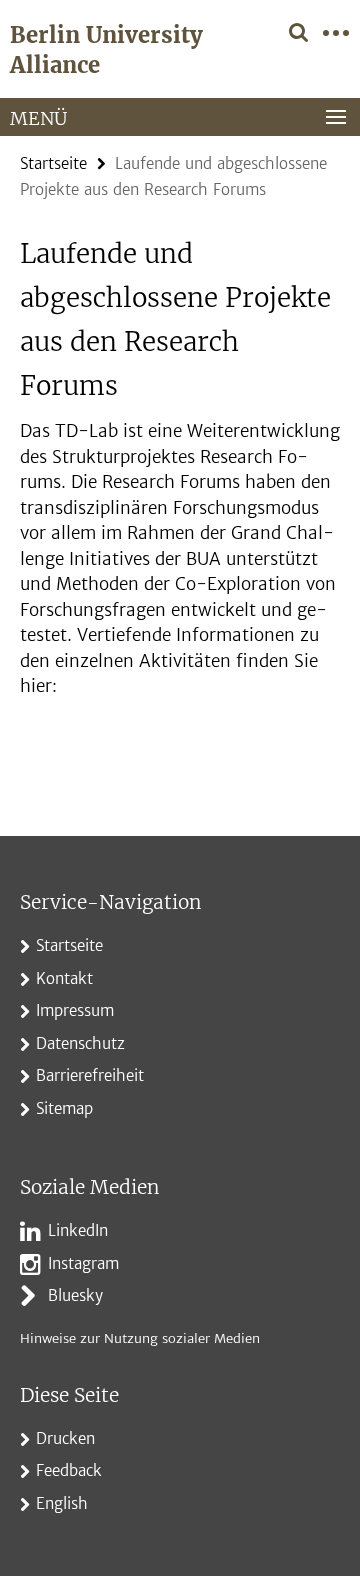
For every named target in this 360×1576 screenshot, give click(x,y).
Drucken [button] (65, 1438)
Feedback (69, 1470)
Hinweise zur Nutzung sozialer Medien (140, 1338)
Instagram (83, 1263)
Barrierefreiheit (90, 1075)
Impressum (75, 1010)
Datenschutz (80, 1043)
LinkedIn (78, 1230)
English (62, 1503)
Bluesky (75, 1295)
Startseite (53, 163)
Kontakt (64, 978)
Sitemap (64, 1108)
